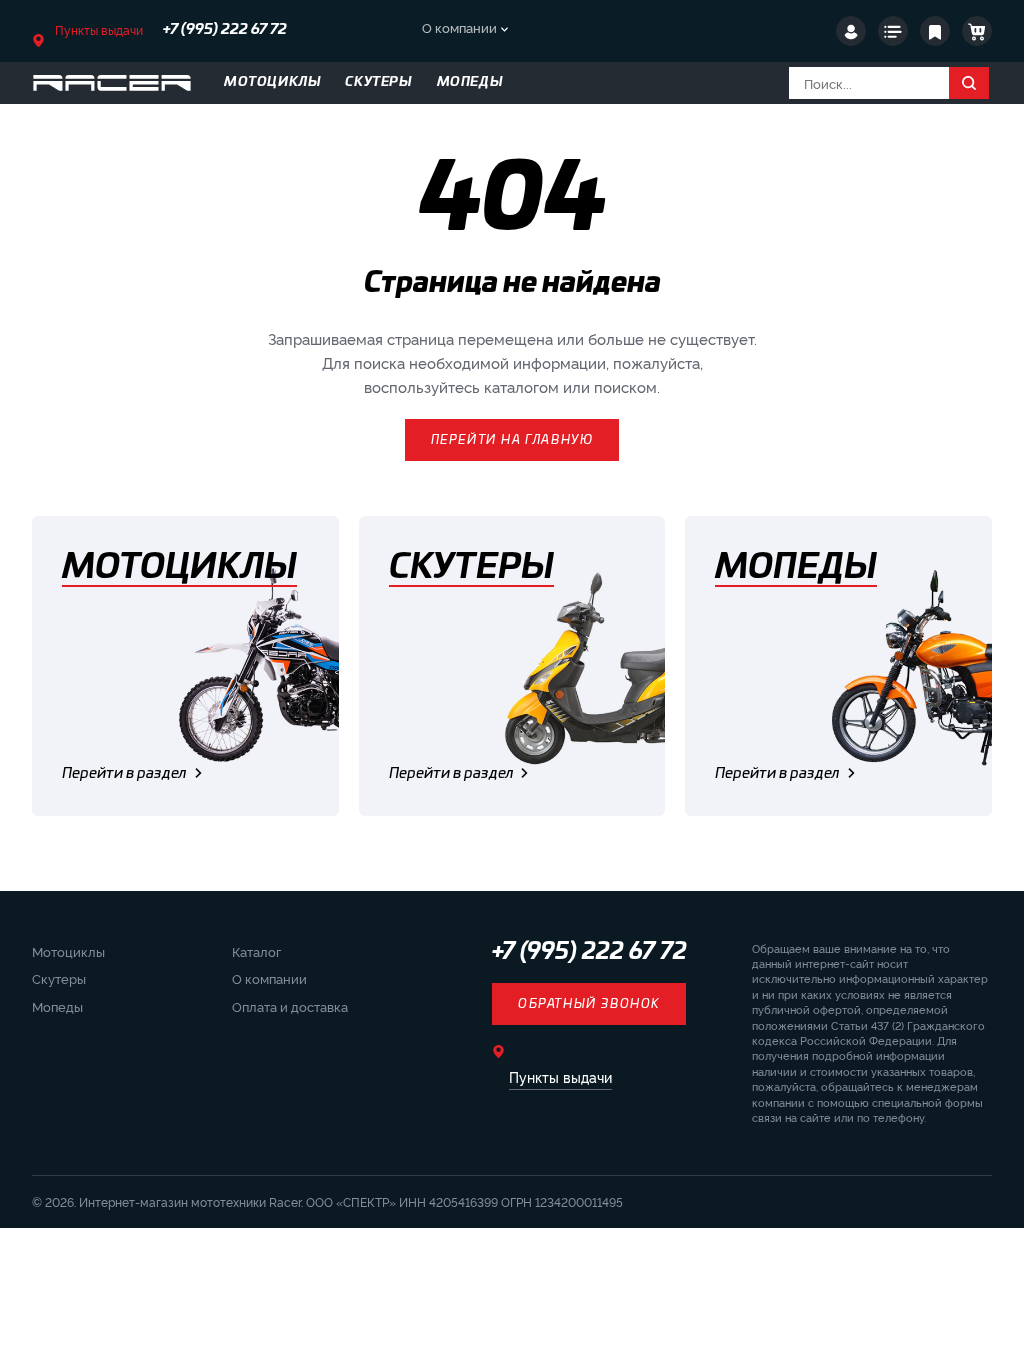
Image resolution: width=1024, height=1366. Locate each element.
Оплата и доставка (290, 1006)
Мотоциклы (68, 951)
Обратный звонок (589, 1004)
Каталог (256, 951)
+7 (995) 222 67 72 (225, 30)
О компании (459, 27)
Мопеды (57, 1006)
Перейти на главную (512, 440)
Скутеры (59, 978)
